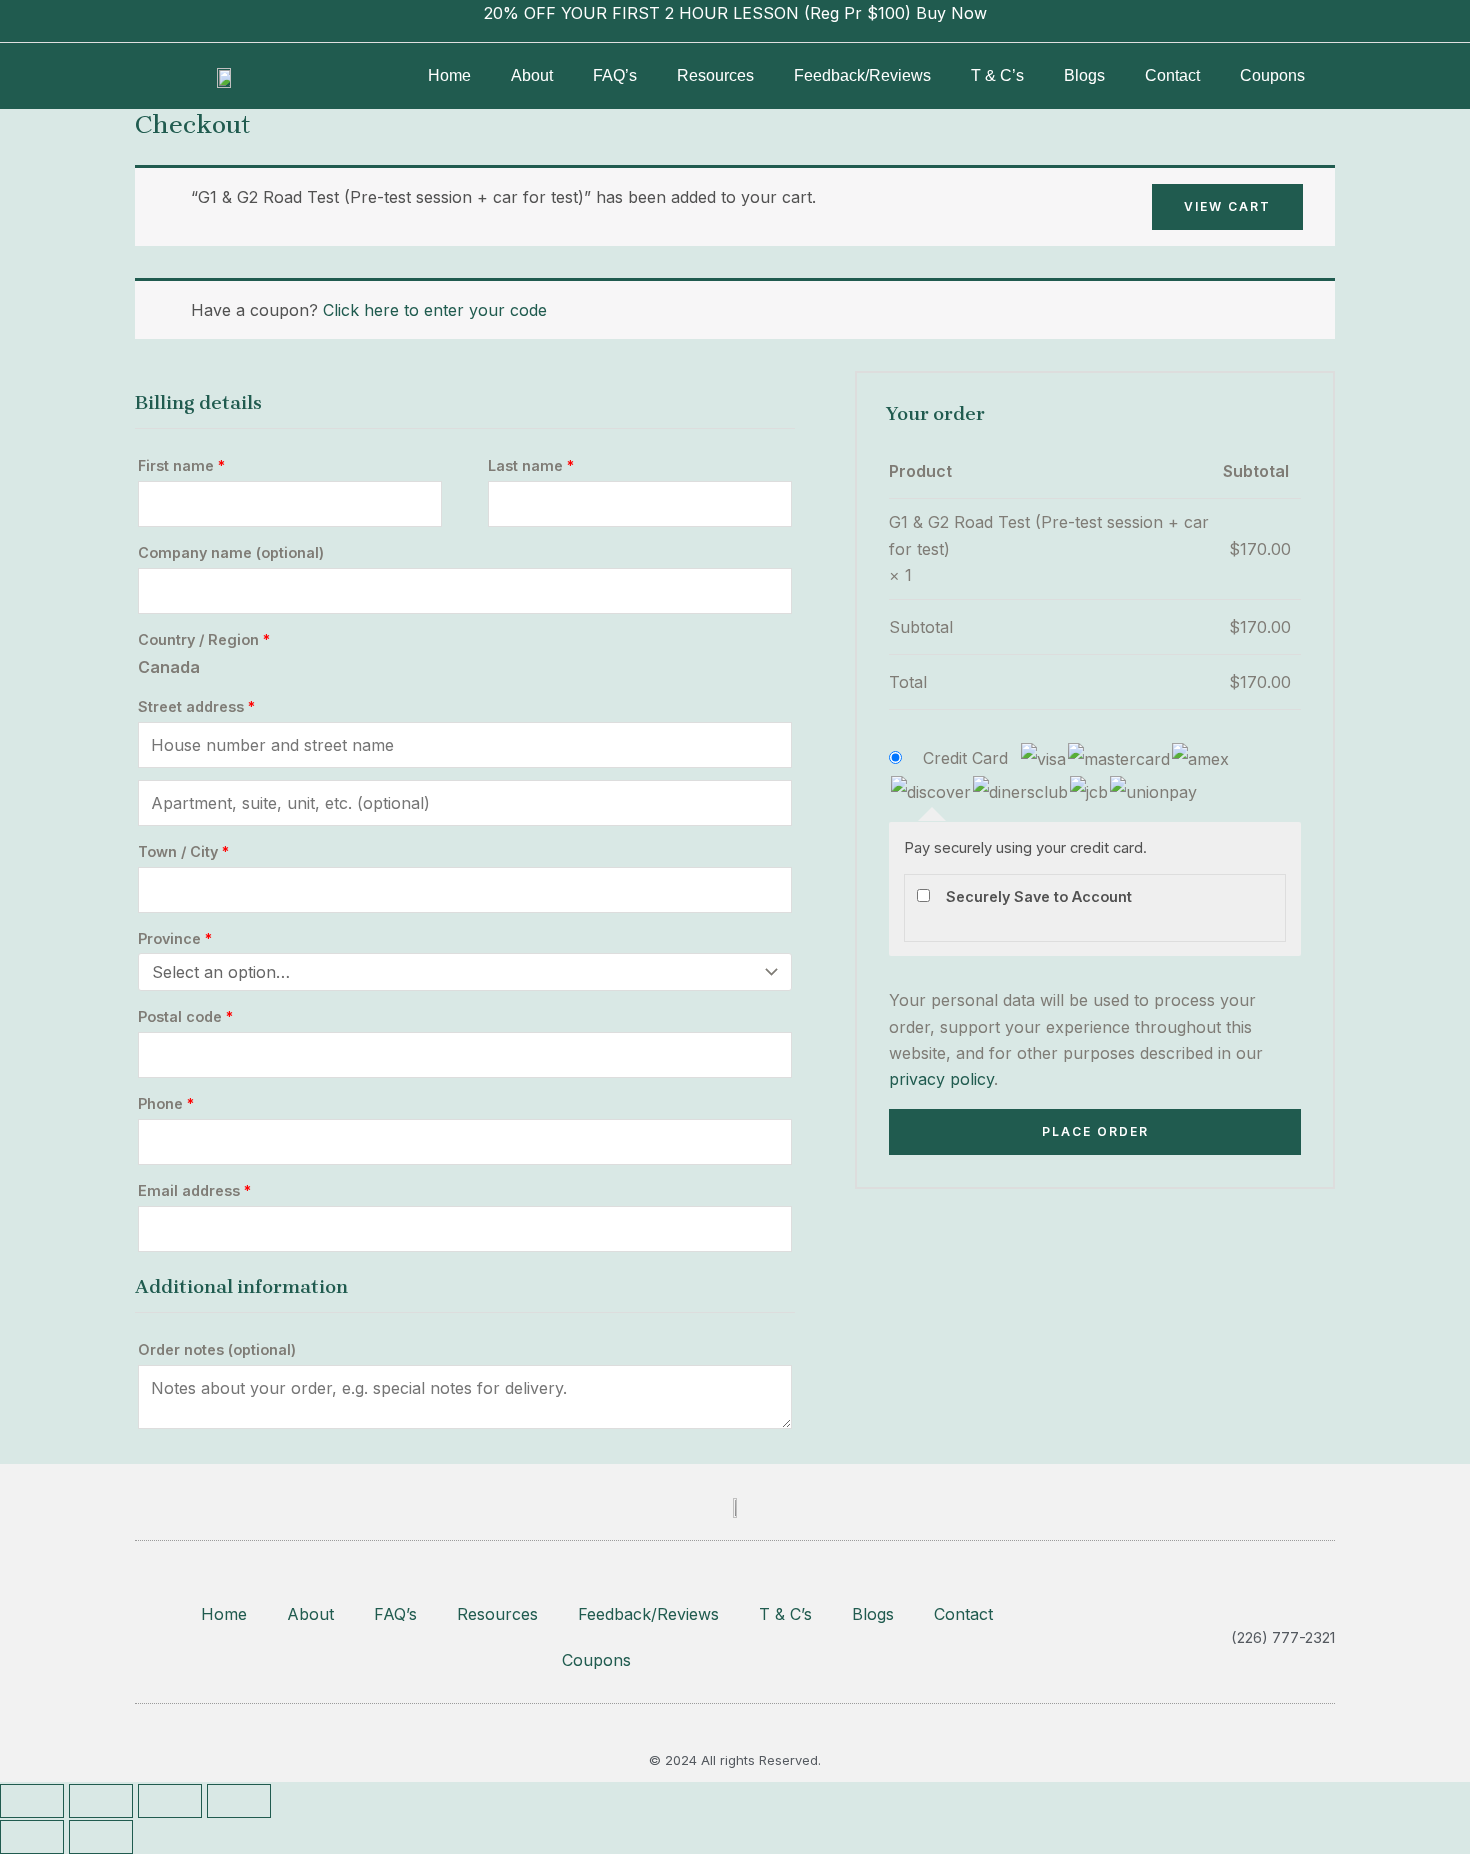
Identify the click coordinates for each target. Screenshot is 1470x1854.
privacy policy (941, 1079)
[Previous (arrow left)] (32, 1837)
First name (181, 465)
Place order (1095, 1131)
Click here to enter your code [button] (435, 310)
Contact (1172, 75)
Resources (715, 75)
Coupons (1272, 75)
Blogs (1084, 75)
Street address (196, 706)
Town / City (183, 851)
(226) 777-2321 (1283, 1637)
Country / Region (204, 639)
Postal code (185, 1016)
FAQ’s (615, 75)
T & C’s (997, 75)
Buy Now (951, 13)
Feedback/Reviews (862, 75)
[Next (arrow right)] (101, 1837)
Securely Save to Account (1039, 896)
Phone (166, 1103)
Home (449, 75)
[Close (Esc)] (239, 1801)
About (532, 75)
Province (175, 938)
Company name (231, 552)
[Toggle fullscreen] (101, 1801)
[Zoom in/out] (32, 1801)
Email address (194, 1190)
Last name (531, 465)
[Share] (170, 1801)
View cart (1227, 206)
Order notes (217, 1349)
